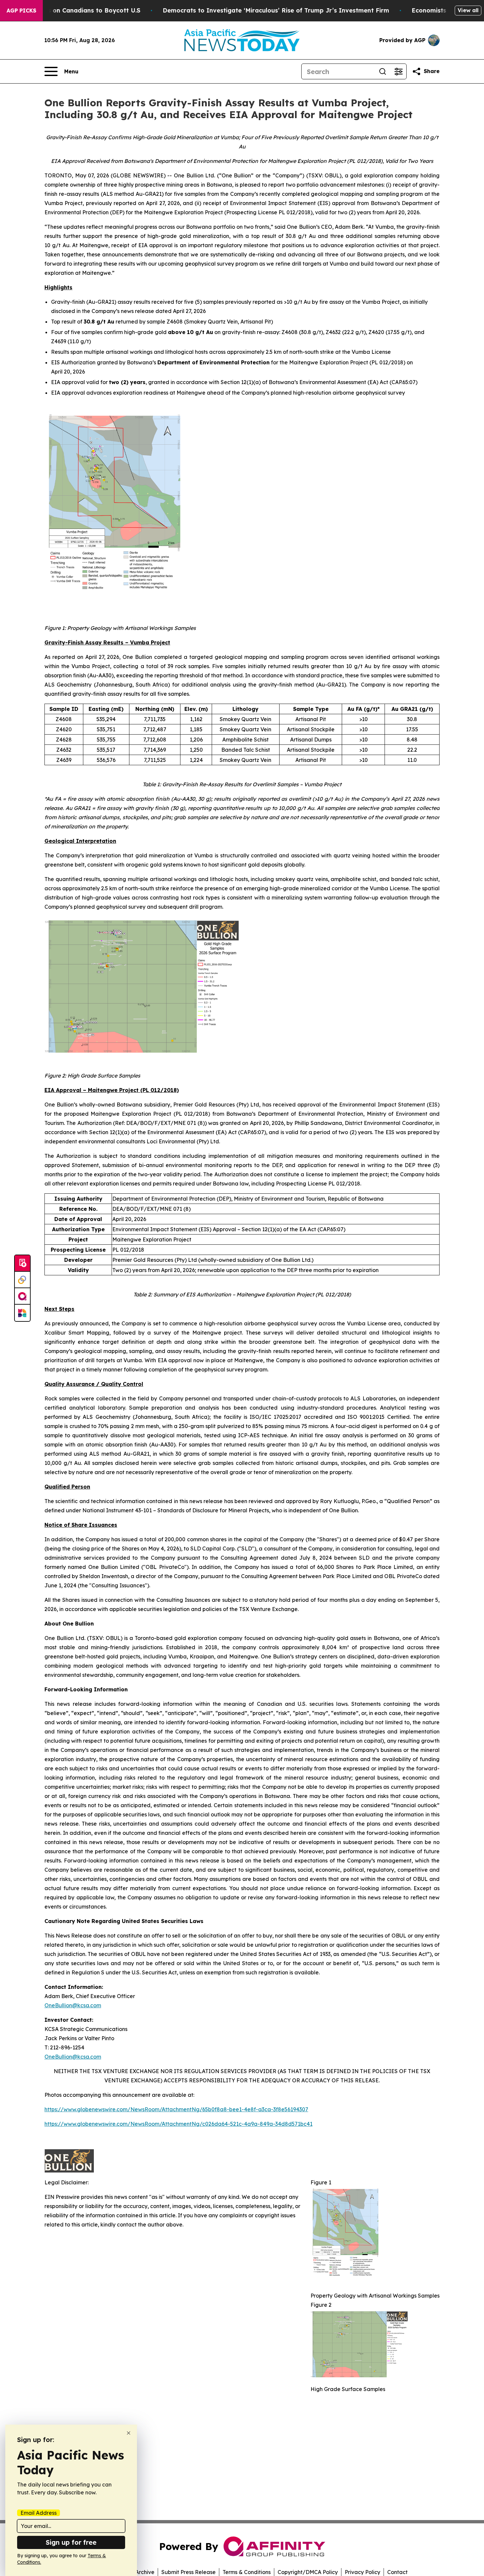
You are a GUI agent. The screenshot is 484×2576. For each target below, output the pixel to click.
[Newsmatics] (22, 1313)
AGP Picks (21, 11)
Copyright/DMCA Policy (308, 2572)
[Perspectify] (22, 1280)
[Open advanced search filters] (398, 71)
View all (468, 10)
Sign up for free (71, 2542)
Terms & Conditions (247, 2572)
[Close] (129, 2433)
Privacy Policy (363, 2572)
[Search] (383, 71)
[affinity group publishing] (22, 1296)
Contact (397, 2572)
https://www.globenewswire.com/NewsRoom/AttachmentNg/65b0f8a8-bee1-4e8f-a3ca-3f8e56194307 (176, 2109)
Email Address (39, 2513)
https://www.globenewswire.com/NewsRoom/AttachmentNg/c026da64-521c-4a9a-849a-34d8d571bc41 (178, 2124)
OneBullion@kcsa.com (73, 2005)
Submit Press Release (188, 2572)
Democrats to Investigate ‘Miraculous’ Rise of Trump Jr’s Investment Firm (276, 10)
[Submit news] (22, 1263)
